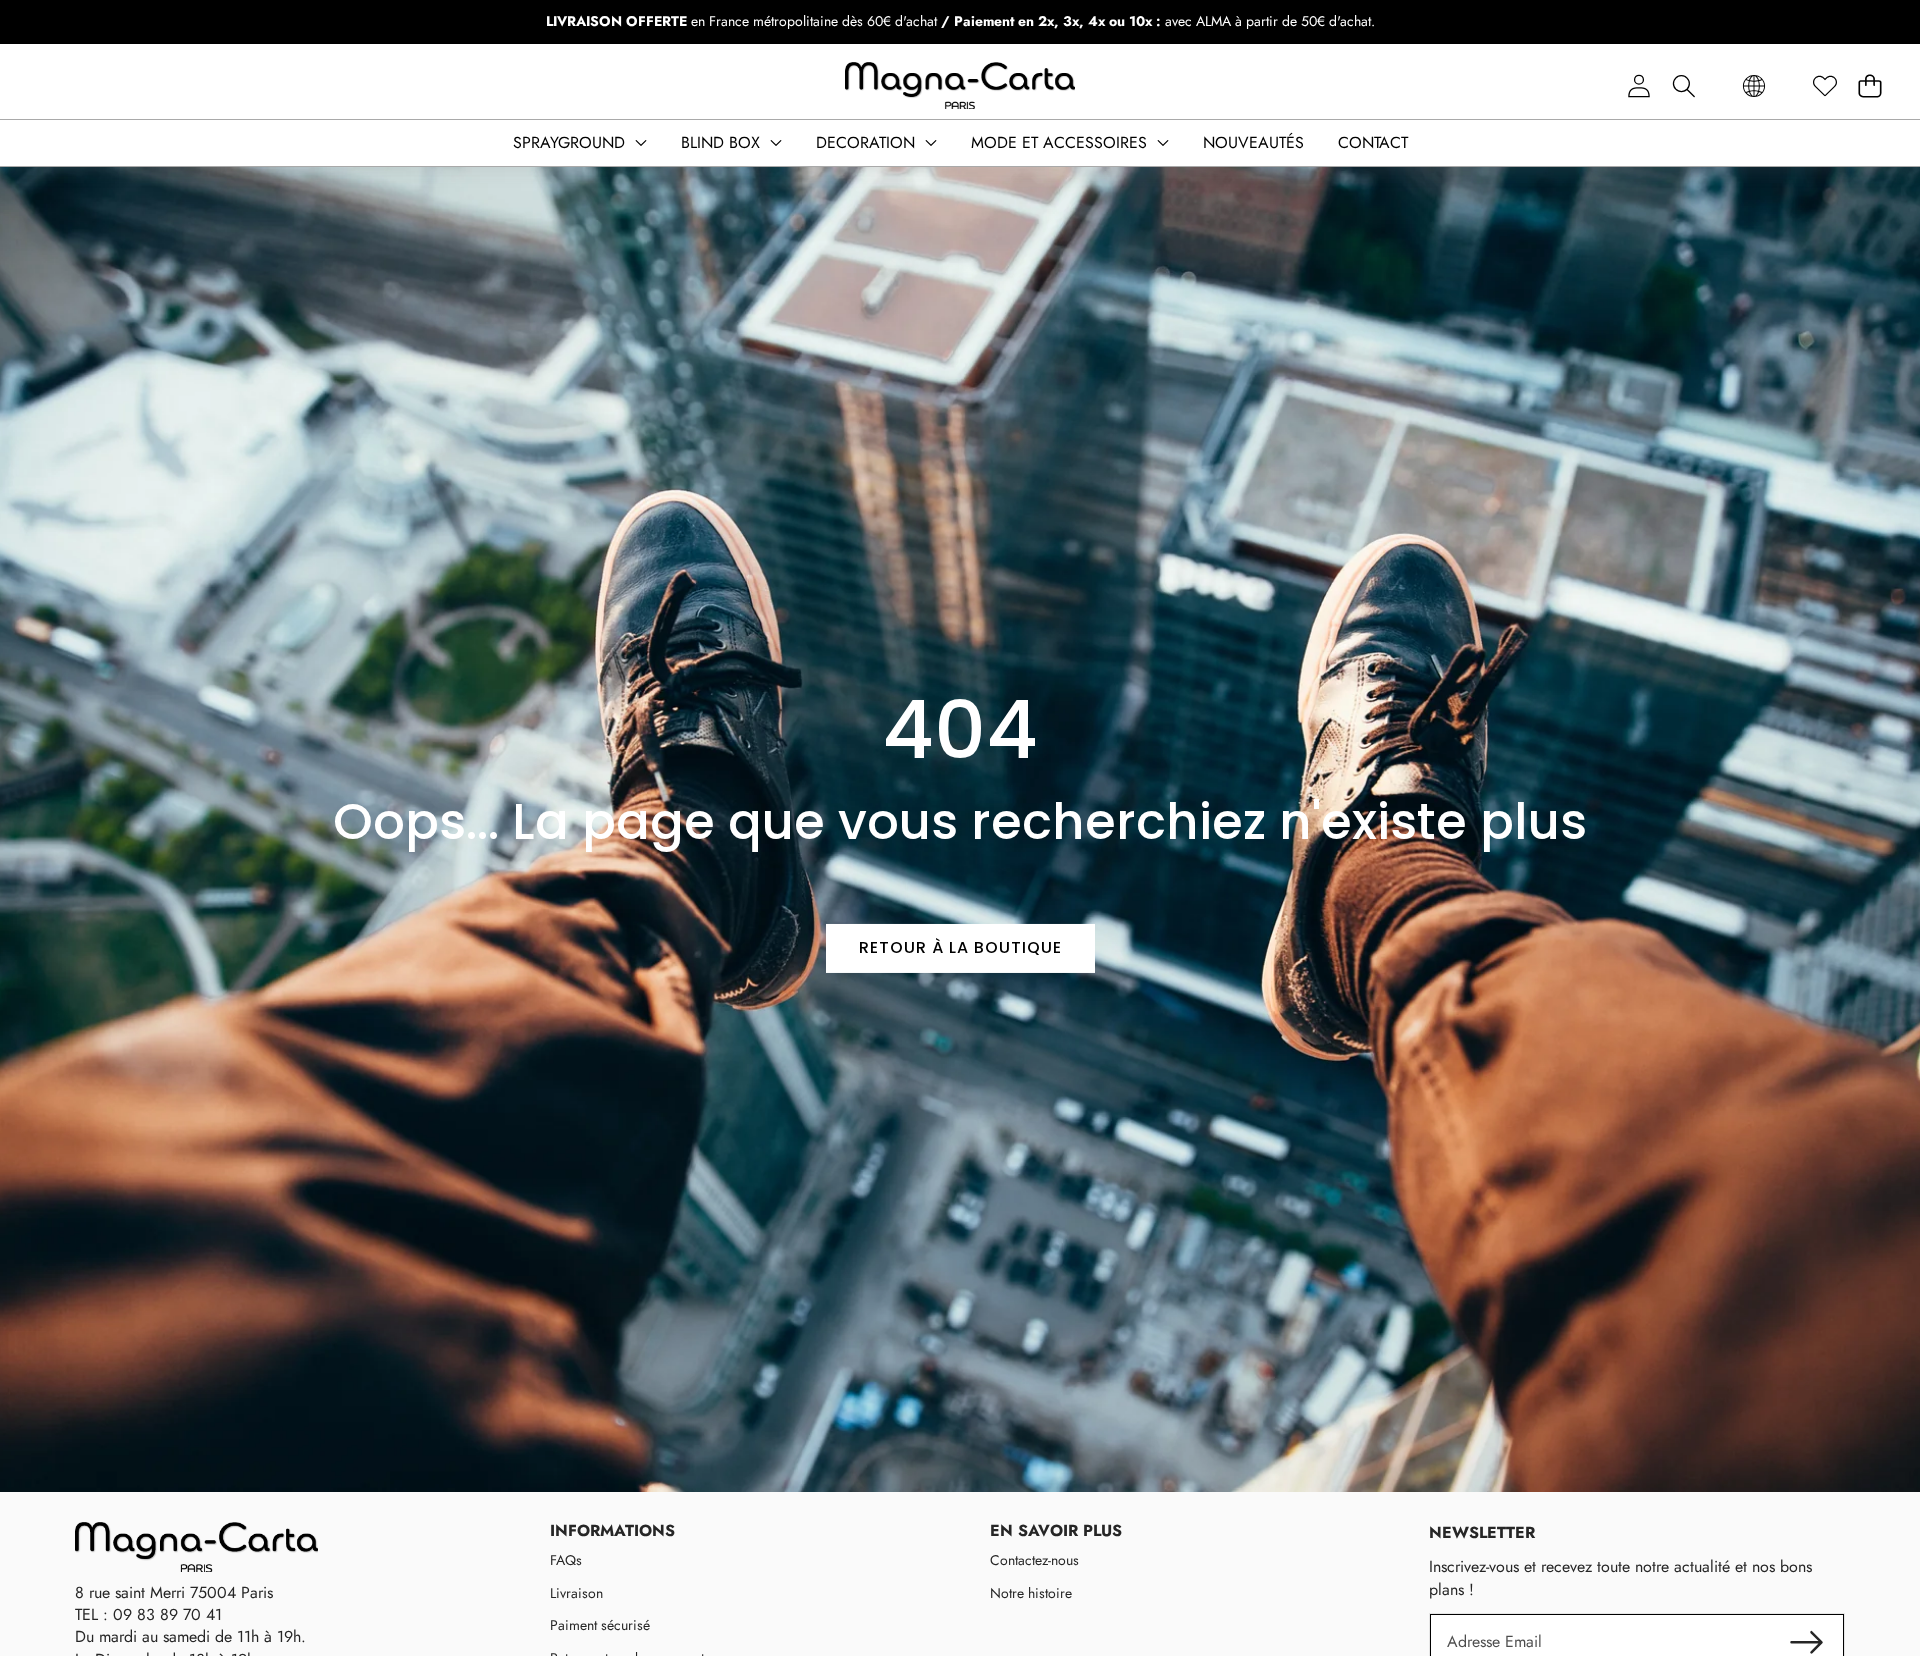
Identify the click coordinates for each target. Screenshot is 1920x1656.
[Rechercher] (1683, 86)
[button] (1869, 86)
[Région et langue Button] (1754, 86)
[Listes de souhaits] (1824, 86)
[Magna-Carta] (960, 86)
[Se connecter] (1638, 86)
